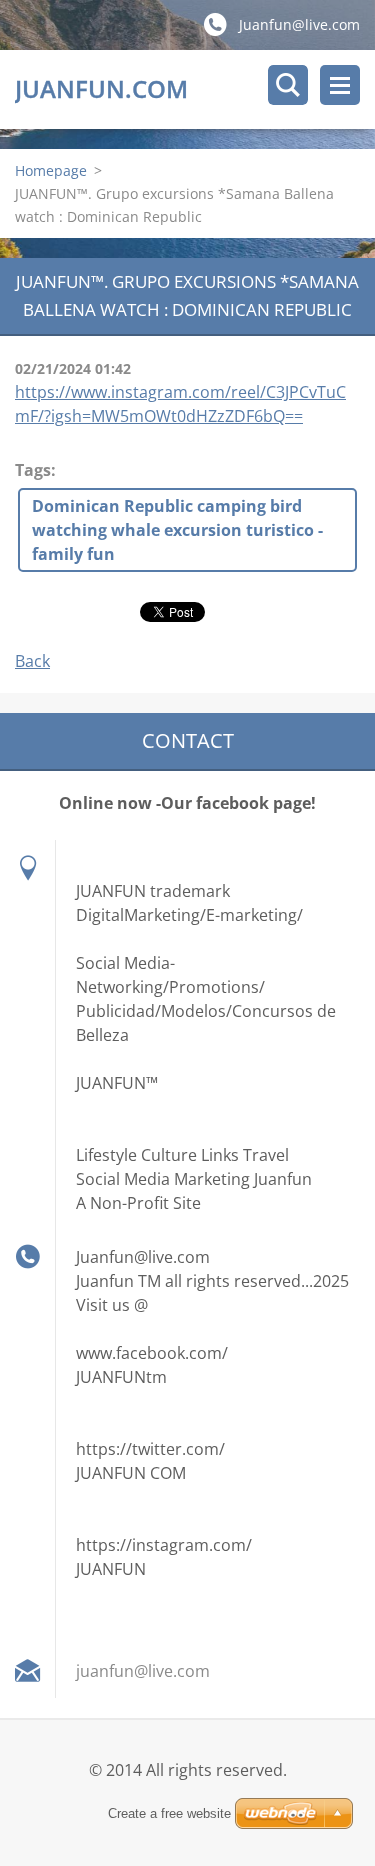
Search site (288, 85)
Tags (33, 470)
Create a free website (169, 1813)
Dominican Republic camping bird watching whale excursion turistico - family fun (177, 530)
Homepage (51, 170)
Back (32, 661)
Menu (340, 85)
